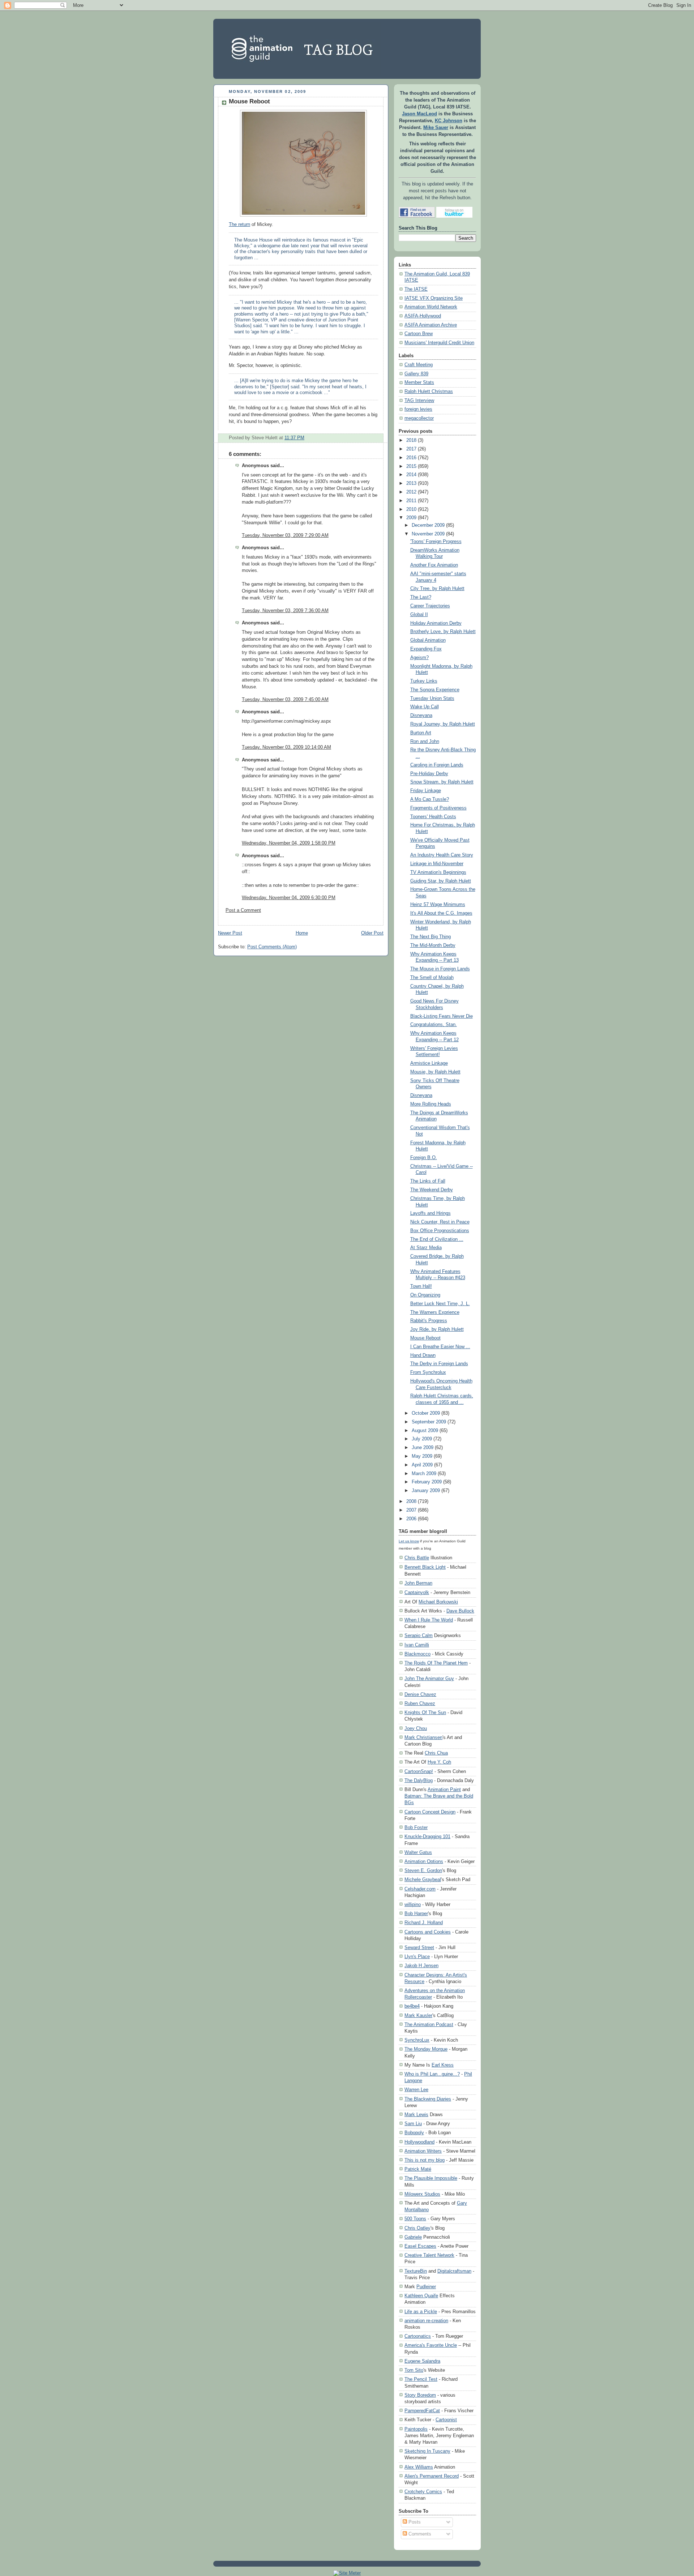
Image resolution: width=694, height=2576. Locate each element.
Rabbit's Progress (429, 1321)
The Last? (421, 597)
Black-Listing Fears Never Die (442, 1016)
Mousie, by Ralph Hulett (435, 1072)
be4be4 (412, 2006)
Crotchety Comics (423, 2492)
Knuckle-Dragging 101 (427, 1836)
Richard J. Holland (424, 1923)
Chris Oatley (417, 2228)
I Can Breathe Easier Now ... (440, 1347)
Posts (414, 2522)
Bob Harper (416, 1913)
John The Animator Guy (429, 1678)
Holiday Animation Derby (436, 623)
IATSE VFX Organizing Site (434, 298)
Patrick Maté (418, 2169)
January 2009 (426, 1491)
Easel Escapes (420, 2246)
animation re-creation (426, 2321)
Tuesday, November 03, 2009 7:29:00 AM (285, 535)
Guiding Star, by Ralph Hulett (441, 881)
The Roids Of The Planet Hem (436, 1663)
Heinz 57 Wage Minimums (438, 905)
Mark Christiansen (423, 1737)
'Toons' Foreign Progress (436, 542)
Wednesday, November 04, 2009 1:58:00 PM (289, 843)
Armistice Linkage (429, 1063)
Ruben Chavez (420, 1703)
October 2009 (426, 1413)
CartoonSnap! (419, 1771)
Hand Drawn (423, 1355)
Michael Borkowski (438, 1602)
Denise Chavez (420, 1694)
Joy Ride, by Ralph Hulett (437, 1329)
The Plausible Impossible (431, 2178)
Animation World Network (431, 307)
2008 (411, 1501)
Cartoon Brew (419, 334)
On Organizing (425, 1295)
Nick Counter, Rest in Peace (440, 1222)
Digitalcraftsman (454, 2271)
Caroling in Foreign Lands (437, 765)
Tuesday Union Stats (432, 699)
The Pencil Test (421, 2379)
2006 (411, 1519)
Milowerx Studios (422, 2194)
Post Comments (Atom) (272, 947)
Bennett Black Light (425, 1567)
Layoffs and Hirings (430, 1213)
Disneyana (421, 715)
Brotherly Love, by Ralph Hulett (443, 632)
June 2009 (423, 1448)
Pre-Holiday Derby (429, 774)
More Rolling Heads (431, 1104)
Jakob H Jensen (421, 1966)
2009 (411, 518)
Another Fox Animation (434, 565)
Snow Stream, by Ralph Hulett (442, 782)
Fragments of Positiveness (438, 808)
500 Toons (415, 2219)
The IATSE (416, 289)
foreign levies (418, 409)
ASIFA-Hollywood (423, 316)
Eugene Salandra (422, 2361)
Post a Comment (243, 910)
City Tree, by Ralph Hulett (437, 589)
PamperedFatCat (422, 2411)
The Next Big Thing (430, 937)
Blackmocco (417, 1654)
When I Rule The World (429, 1620)
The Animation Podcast (429, 2024)
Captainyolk (417, 1592)
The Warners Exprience (435, 1312)
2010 (411, 509)
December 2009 (428, 525)
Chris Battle (417, 1558)
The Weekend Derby (432, 1190)
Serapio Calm (419, 1635)
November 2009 (428, 534)
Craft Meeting (419, 365)
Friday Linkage (426, 791)
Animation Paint (444, 1789)
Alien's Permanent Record (432, 2476)
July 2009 (422, 1439)
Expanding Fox (426, 649)
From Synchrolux (428, 1372)
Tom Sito (414, 2370)
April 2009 (422, 1465)
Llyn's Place (417, 1956)
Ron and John (425, 742)
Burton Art (421, 733)
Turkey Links (424, 681)
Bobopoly (414, 2133)
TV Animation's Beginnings (438, 872)
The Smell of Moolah (432, 978)
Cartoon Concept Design (430, 1812)
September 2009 (429, 1422)
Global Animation (428, 640)
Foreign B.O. (424, 1158)
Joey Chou (416, 1728)
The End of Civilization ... (437, 1239)
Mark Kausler (418, 2015)
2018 (411, 440)
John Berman (418, 1583)
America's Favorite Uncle (431, 2345)
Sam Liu (413, 2124)
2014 (411, 475)
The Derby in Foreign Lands (439, 1364)
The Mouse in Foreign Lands (440, 969)
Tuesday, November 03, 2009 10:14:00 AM (286, 747)
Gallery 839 (416, 374)
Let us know (409, 1541)
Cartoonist (446, 2420)
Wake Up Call (425, 707)
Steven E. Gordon (423, 1870)
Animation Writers (423, 2151)
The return (239, 225)
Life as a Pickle (421, 2312)
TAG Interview (419, 401)
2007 (411, 1510)
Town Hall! (421, 1286)
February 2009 (427, 1482)
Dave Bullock (460, 1611)
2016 (411, 458)
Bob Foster (416, 1827)
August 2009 (425, 1431)
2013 (411, 483)
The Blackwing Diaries (428, 2099)
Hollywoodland (419, 2142)
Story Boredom (420, 2395)
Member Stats (419, 383)
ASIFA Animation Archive (431, 325)
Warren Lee (416, 2090)
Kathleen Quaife (421, 2296)
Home (302, 933)
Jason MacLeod (419, 114)
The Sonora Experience (435, 690)
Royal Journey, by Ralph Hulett (443, 724)
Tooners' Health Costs (433, 817)
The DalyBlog (419, 1780)
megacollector (419, 418)
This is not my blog (425, 2160)
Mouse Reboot (249, 101)
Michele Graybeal (423, 1879)
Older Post (372, 933)
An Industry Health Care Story (442, 855)
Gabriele (413, 2237)
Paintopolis (416, 2429)
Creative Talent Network (429, 2255)
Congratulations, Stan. (434, 1025)
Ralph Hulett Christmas (429, 392)
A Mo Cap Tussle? (430, 799)
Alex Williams (419, 2467)
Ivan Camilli (417, 1645)
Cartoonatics (418, 2336)
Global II (419, 615)
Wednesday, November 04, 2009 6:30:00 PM (289, 898)
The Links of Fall (428, 1181)
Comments (419, 2534)
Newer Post (230, 933)
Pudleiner (426, 2287)
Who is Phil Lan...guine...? (432, 2074)
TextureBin (416, 2271)
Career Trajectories (430, 606)
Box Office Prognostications (440, 1231)
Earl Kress (443, 2065)
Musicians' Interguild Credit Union (439, 343)
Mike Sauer (436, 128)
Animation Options (424, 1861)
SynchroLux (417, 2040)
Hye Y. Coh (439, 1762)
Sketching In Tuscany (427, 2451)
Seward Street (419, 1947)
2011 (411, 501)
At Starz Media (426, 1248)
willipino (413, 1904)
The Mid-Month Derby (433, 945)
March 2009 (424, 1474)
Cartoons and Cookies (428, 1932)
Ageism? (419, 658)
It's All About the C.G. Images (441, 913)
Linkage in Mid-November (437, 864)
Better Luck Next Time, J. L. (440, 1304)
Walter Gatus (418, 1852)
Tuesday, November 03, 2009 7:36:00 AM (285, 611)
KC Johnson (449, 121)
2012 (411, 492)
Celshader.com (420, 1889)
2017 (411, 449)
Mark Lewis (416, 2114)
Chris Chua (436, 1753)
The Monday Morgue (426, 2049)
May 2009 (422, 1456)
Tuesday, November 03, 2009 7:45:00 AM (285, 700)
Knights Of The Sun (425, 1712)
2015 (411, 466)
